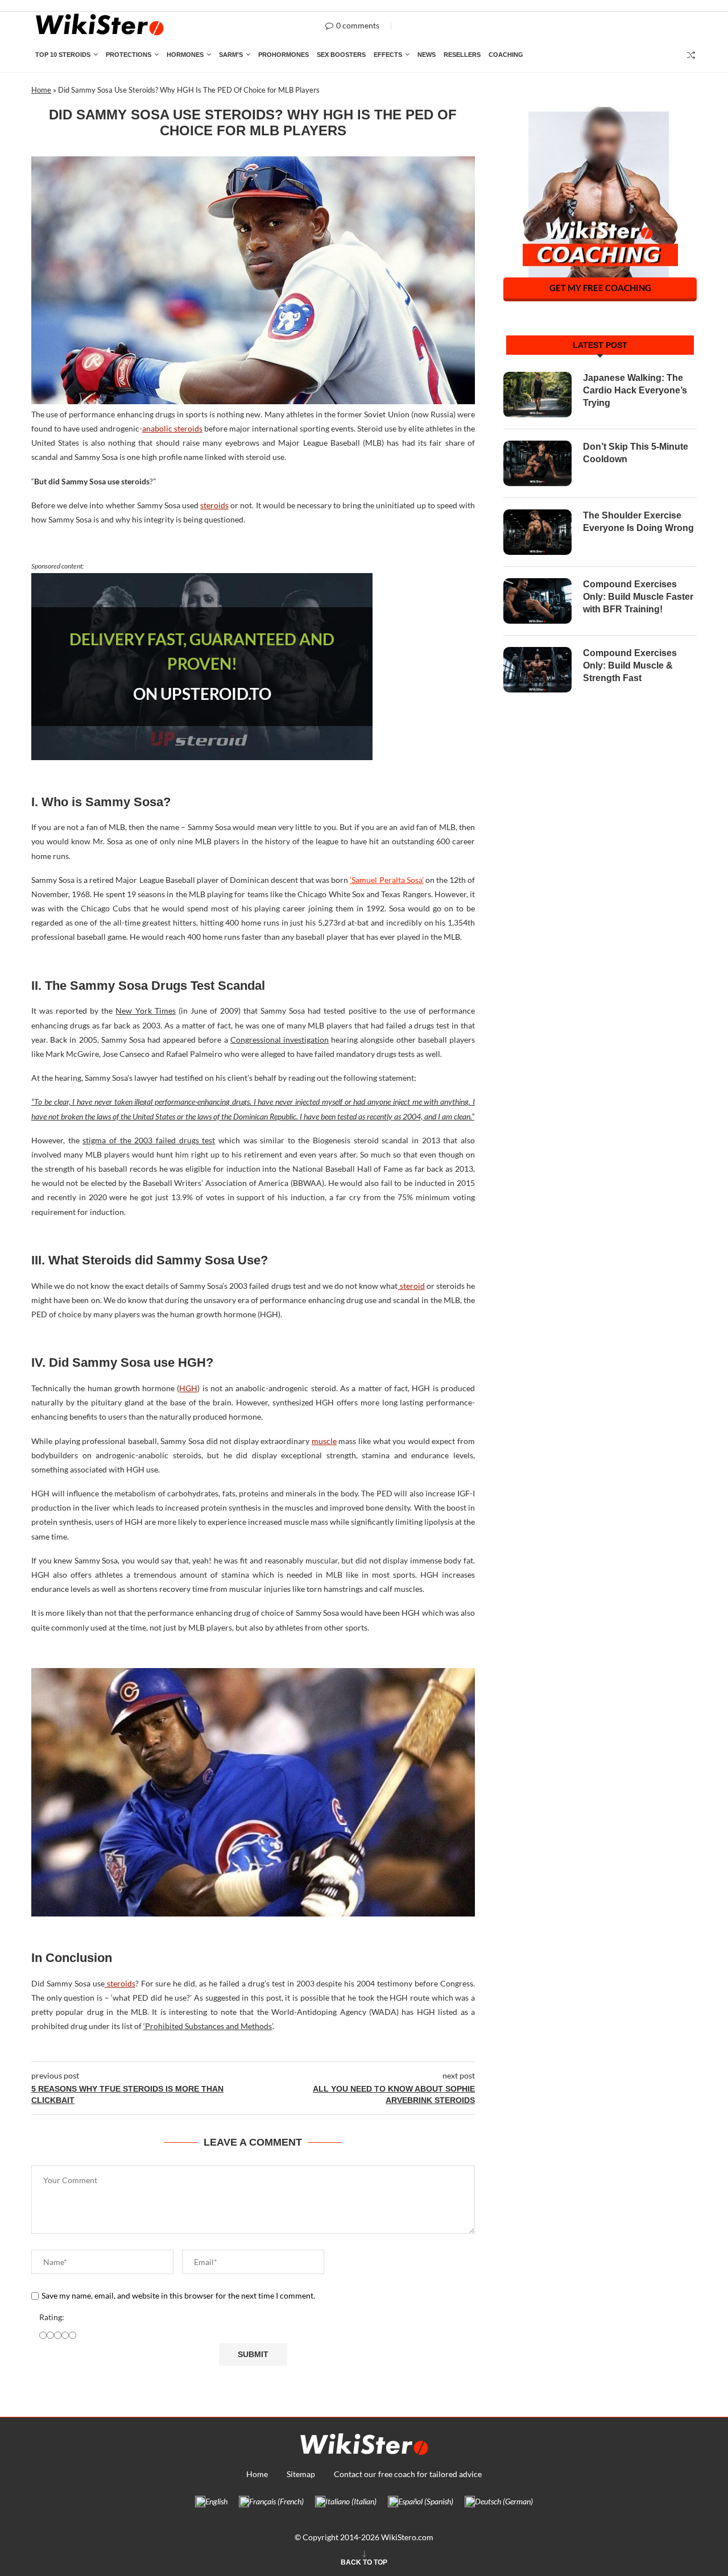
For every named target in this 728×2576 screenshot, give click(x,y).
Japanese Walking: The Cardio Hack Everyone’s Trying (635, 391)
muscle (324, 1441)
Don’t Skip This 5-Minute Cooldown (636, 453)
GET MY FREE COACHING (600, 288)
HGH (188, 1388)
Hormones (185, 55)
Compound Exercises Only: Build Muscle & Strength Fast (630, 666)
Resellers (462, 55)
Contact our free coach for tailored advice (408, 2474)
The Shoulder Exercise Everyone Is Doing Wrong (638, 522)
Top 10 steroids (63, 55)
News (427, 55)
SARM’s (231, 55)
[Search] (691, 55)
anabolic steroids (172, 428)
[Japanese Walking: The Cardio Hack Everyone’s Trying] (537, 395)
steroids (214, 505)
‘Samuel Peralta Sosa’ (386, 880)
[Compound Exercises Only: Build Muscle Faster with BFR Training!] (537, 601)
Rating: (52, 2317)
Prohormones (284, 55)
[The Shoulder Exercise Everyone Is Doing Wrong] (537, 532)
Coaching (506, 55)
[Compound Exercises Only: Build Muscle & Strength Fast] (537, 670)
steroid (411, 1286)
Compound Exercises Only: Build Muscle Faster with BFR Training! (638, 597)
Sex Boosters (341, 55)
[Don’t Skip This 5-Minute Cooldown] (537, 463)
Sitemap (301, 2474)
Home (41, 90)
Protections (129, 55)
